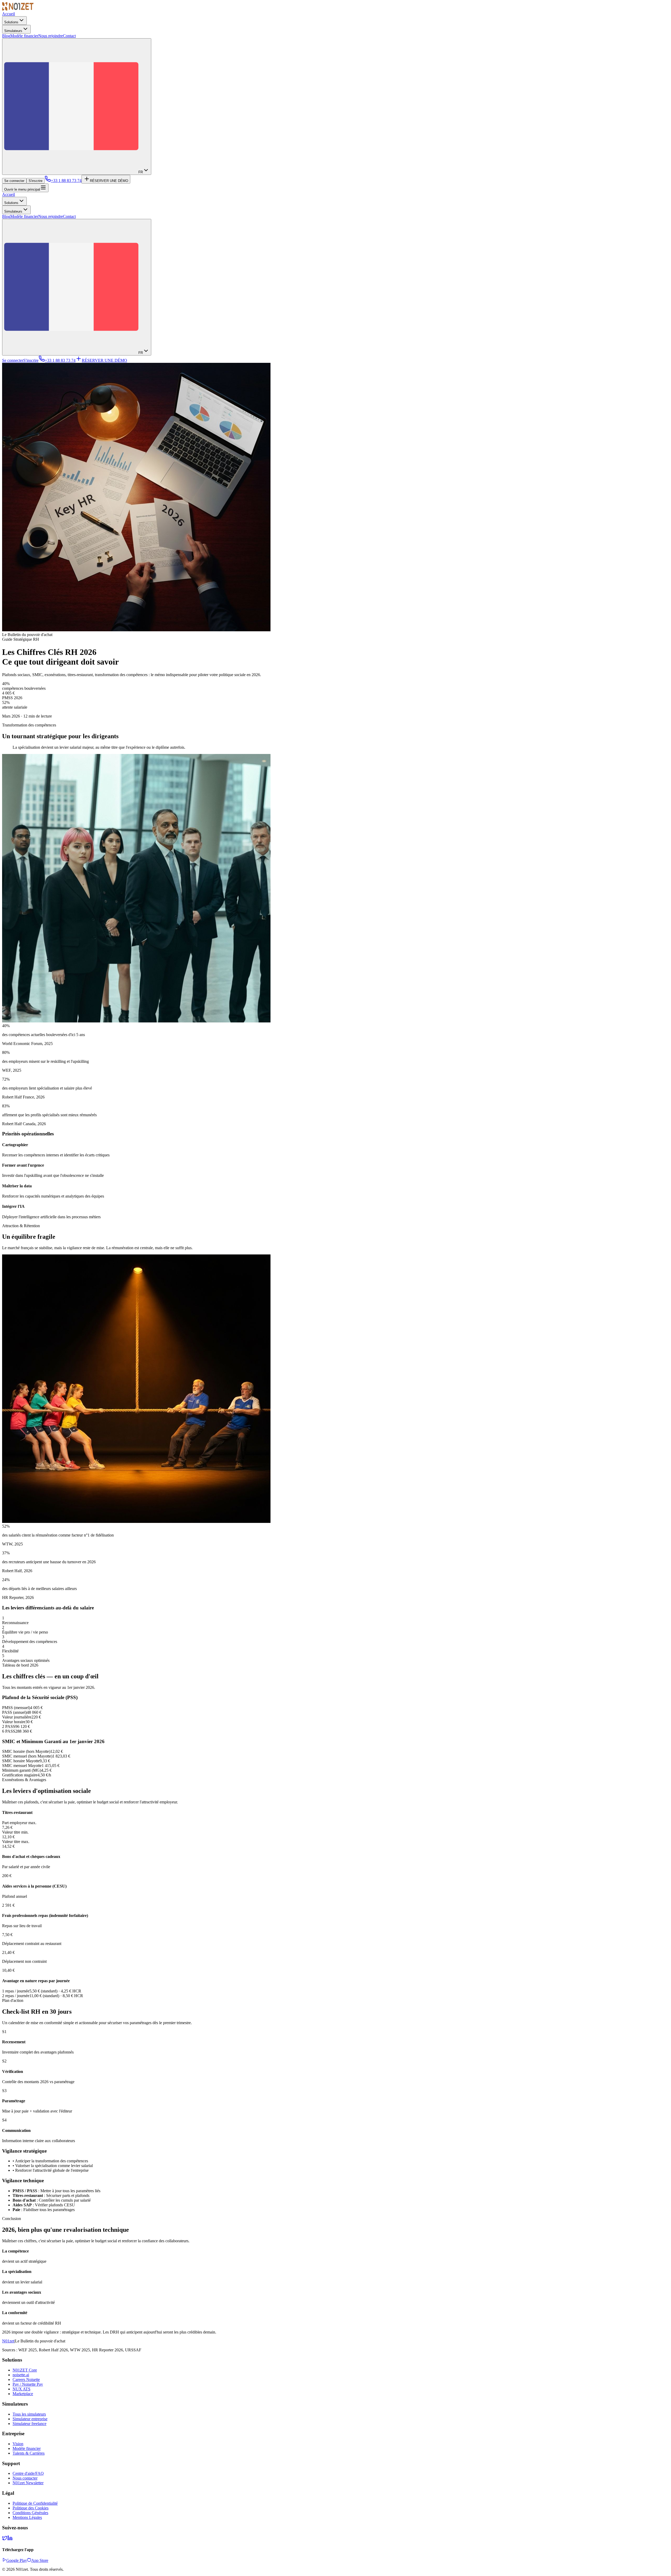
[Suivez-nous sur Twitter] (5, 2539)
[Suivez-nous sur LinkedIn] (10, 2539)
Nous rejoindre (51, 36)
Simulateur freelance (29, 2424)
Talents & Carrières (29, 2453)
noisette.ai (21, 2375)
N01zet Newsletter (28, 2483)
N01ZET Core (25, 2370)
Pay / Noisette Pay (28, 2384)
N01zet (8, 2341)
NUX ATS (21, 2389)
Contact (69, 36)
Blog (6, 36)
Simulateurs (13, 31)
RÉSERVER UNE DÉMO (109, 181)
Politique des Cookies (31, 2508)
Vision (18, 2444)
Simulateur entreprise (30, 2419)
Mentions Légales (27, 2517)
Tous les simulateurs (29, 2414)
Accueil (9, 14)
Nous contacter (25, 2478)
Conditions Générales (30, 2513)
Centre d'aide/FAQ (28, 2473)
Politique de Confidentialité (35, 2503)
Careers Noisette (26, 2380)
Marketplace (23, 2394)
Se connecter (14, 181)
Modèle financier (24, 36)
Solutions (11, 22)
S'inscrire (36, 181)
